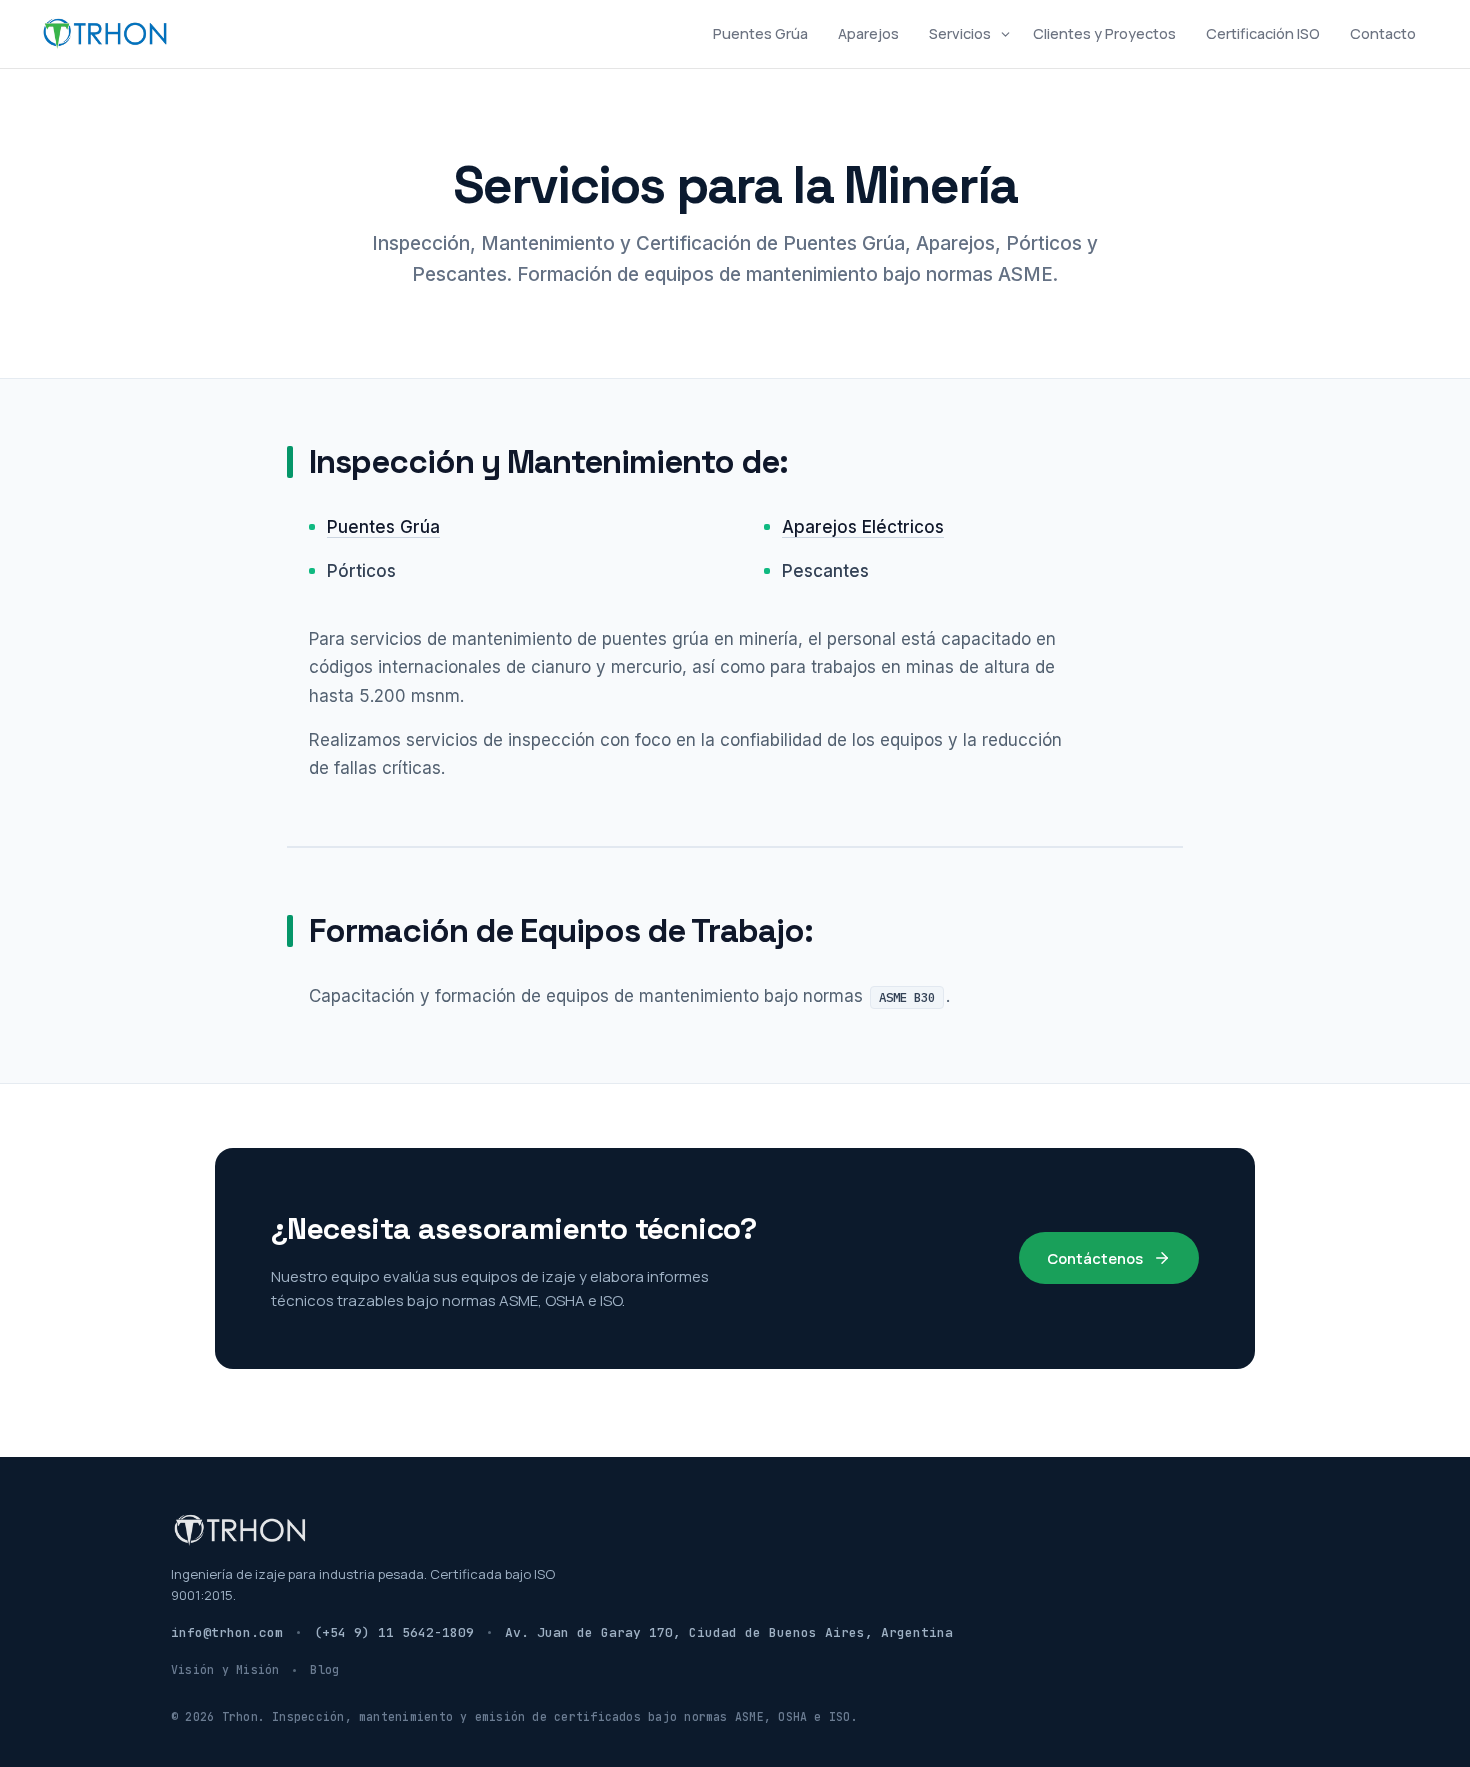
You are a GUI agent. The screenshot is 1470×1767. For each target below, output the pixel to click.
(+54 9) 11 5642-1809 (394, 1632)
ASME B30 (907, 997)
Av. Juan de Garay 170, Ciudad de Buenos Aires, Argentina (729, 1632)
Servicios (960, 33)
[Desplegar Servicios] (1005, 34)
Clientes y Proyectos (1104, 33)
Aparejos (868, 33)
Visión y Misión (225, 1669)
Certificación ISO (1263, 33)
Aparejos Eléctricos (863, 527)
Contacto (1383, 33)
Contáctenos (1095, 1258)
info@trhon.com (227, 1632)
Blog (324, 1669)
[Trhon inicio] (106, 33)
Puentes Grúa (760, 33)
